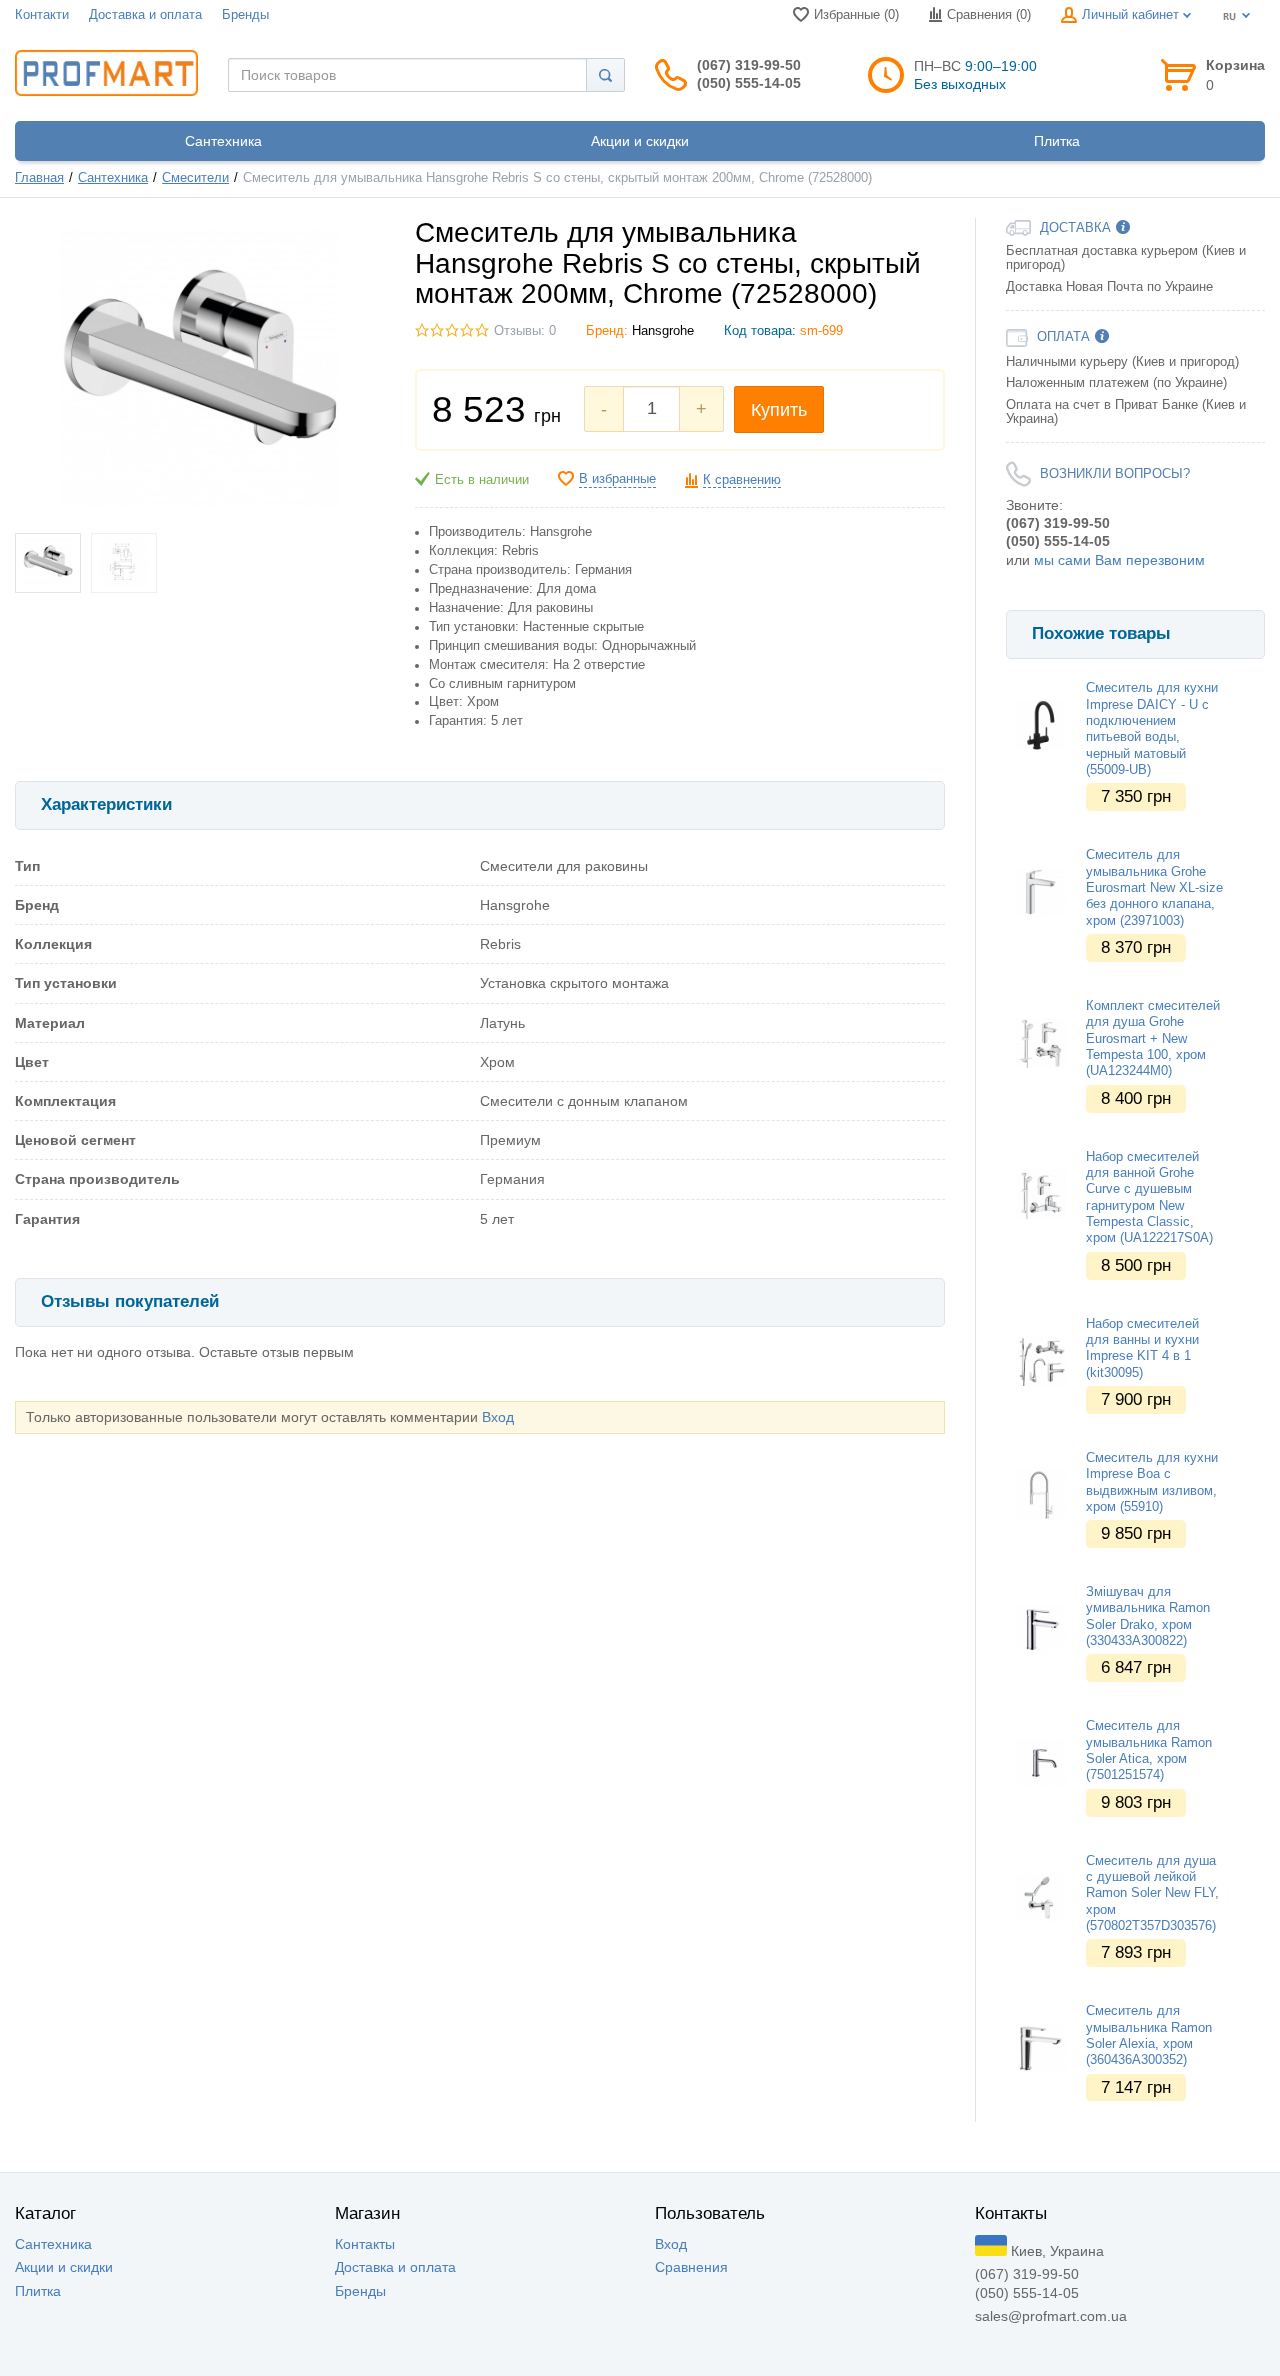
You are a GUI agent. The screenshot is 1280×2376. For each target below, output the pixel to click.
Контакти (42, 15)
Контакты (365, 2244)
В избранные (617, 479)
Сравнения (691, 2267)
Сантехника (113, 178)
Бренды (245, 15)
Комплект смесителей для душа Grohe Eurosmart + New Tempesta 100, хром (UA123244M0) (1153, 1038)
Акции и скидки (64, 2267)
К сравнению (742, 480)
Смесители (195, 178)
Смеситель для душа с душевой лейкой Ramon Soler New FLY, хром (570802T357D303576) (1152, 1893)
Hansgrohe (663, 331)
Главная (39, 178)
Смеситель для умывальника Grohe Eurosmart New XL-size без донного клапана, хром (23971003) (1154, 887)
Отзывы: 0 (525, 331)
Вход (498, 1417)
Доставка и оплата (145, 15)
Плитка (38, 2291)
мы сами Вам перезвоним (1119, 560)
